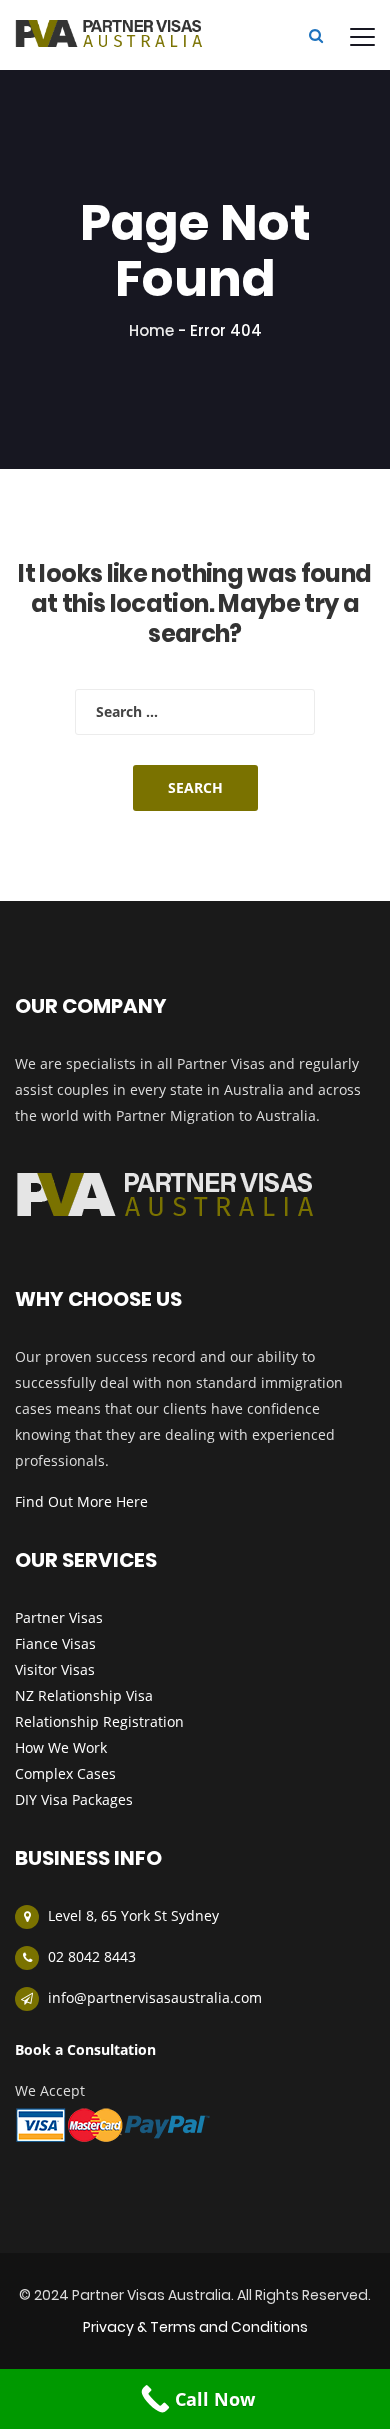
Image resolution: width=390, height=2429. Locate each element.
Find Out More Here (81, 1501)
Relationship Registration (99, 1721)
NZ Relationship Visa (84, 1695)
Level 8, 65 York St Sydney (133, 1915)
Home (151, 330)
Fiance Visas (55, 1643)
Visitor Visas (55, 1669)
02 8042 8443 (92, 1956)
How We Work (61, 1747)
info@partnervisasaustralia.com (155, 1997)
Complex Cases (65, 1773)
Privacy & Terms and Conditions (195, 2327)
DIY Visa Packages (74, 1799)
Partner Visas (59, 1617)
